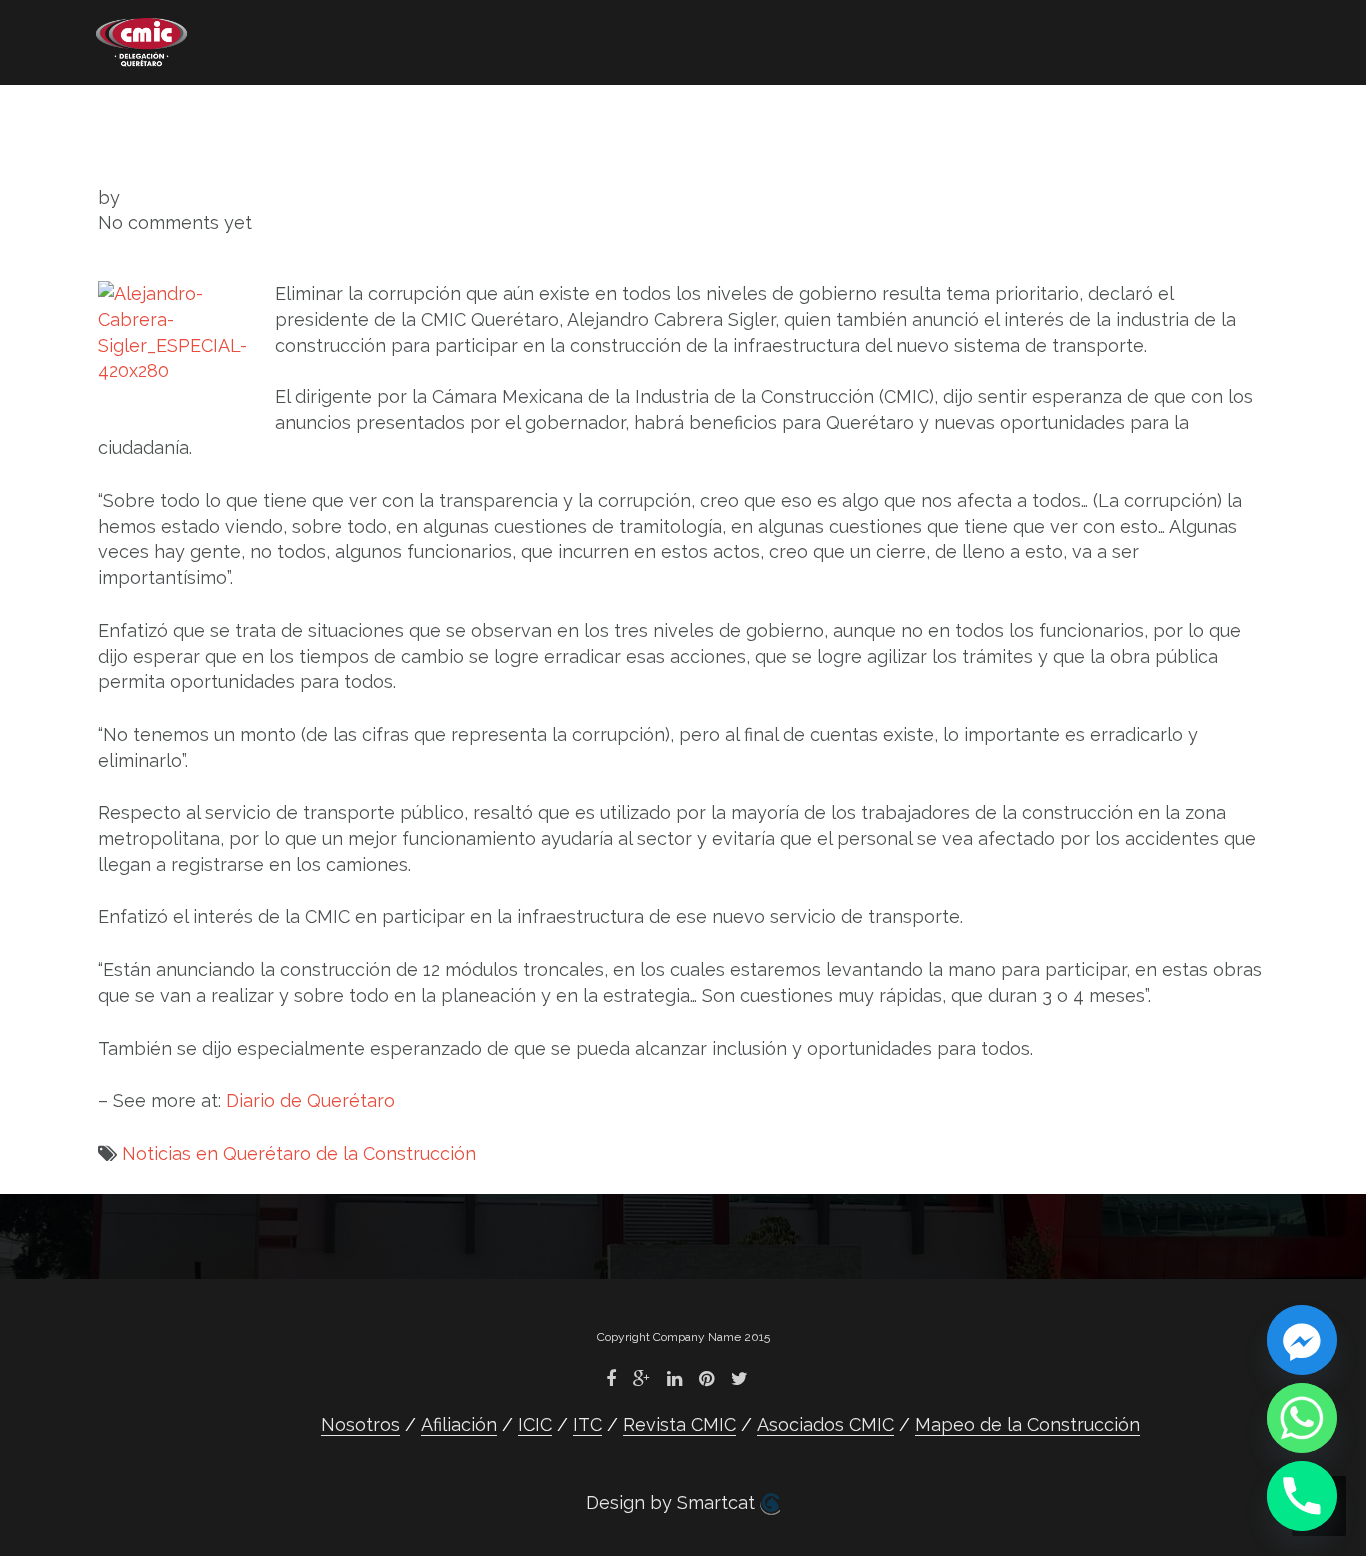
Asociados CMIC (831, 115)
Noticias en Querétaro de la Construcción (299, 1153)
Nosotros (136, 115)
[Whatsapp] (1302, 1418)
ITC (499, 115)
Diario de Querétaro (310, 1100)
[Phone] (1302, 1496)
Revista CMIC (635, 115)
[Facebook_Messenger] (1302, 1340)
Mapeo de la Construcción (219, 145)
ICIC (407, 115)
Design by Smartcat (673, 1502)
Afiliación (284, 115)
